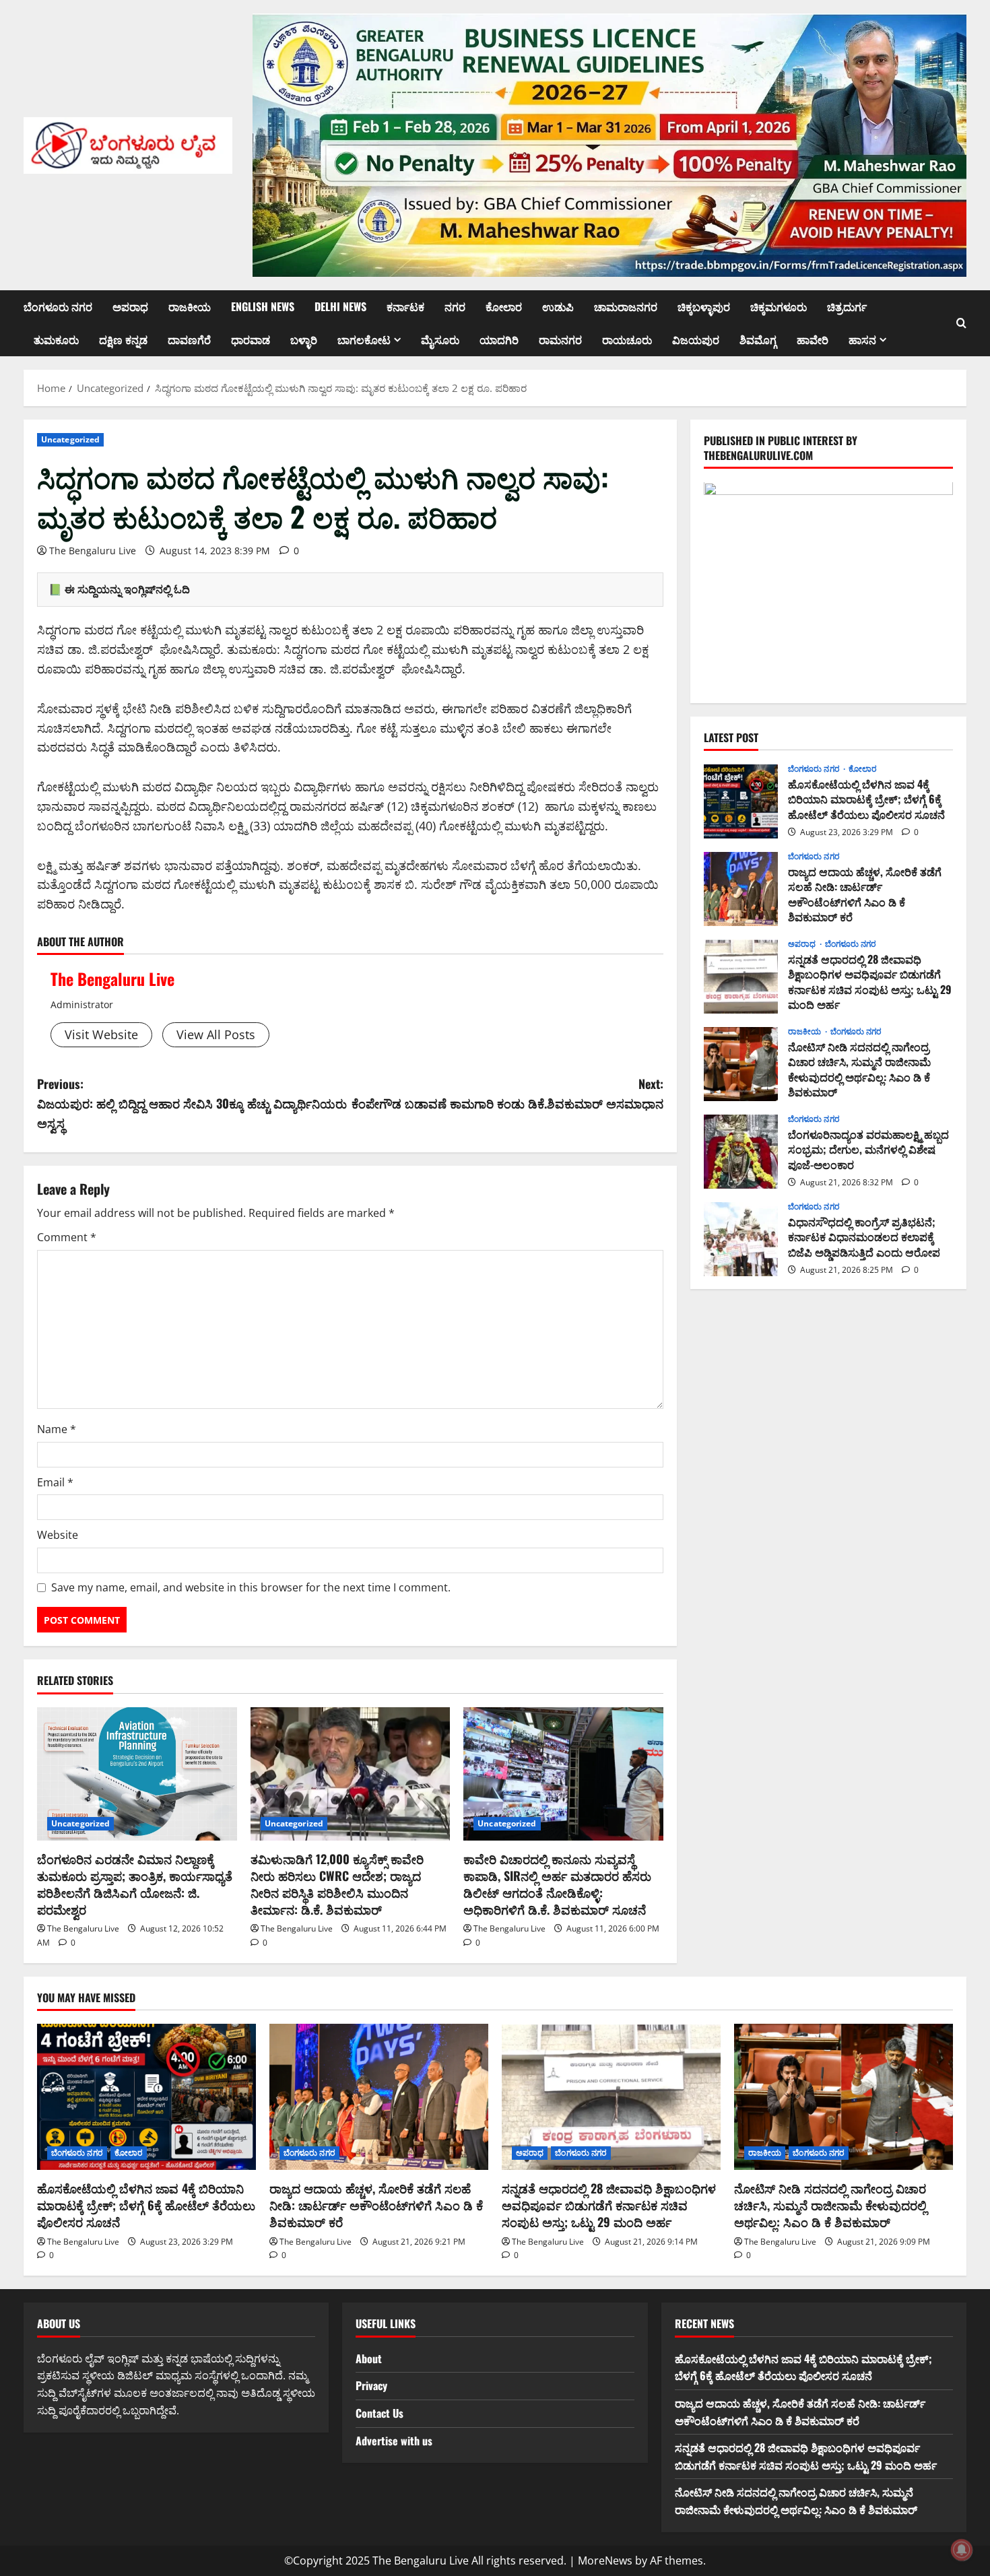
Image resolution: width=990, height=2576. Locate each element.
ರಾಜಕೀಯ (190, 306)
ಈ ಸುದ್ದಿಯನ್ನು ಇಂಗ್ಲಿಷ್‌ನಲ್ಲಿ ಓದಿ (127, 589)
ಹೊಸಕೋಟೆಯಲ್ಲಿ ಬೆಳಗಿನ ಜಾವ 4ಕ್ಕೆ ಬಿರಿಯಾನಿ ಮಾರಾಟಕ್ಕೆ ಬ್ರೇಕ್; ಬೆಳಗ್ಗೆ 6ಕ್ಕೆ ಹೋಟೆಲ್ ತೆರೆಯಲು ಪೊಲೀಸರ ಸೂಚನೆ (741, 801)
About (369, 2358)
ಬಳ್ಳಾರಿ (304, 339)
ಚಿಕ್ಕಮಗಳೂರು (779, 306)
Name (57, 1429)
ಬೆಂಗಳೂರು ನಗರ (58, 306)
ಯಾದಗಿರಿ (499, 339)
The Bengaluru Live (93, 551)
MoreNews (605, 2561)
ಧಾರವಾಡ (251, 339)
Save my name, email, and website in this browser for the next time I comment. (251, 1587)
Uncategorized (70, 439)
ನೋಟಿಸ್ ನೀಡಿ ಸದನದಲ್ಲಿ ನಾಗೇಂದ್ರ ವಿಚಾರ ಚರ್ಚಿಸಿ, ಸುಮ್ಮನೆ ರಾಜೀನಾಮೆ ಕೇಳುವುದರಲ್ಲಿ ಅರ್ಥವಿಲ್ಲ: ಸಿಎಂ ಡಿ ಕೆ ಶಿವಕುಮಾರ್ (741, 1064)
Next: (507, 1093)
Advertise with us (394, 2441)
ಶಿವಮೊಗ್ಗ (758, 339)
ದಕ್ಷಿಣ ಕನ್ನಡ (123, 339)
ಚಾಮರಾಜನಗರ (626, 306)
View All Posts (216, 1034)
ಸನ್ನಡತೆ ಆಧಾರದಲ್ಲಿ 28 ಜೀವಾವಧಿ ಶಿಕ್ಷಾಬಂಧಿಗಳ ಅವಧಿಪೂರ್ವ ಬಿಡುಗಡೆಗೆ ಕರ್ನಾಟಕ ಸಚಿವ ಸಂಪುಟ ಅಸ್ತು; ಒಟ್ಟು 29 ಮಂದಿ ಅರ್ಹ (741, 977)
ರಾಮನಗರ (560, 339)
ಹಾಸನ (862, 339)
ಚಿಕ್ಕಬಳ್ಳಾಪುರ (704, 306)
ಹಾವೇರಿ (813, 339)
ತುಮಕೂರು (56, 339)
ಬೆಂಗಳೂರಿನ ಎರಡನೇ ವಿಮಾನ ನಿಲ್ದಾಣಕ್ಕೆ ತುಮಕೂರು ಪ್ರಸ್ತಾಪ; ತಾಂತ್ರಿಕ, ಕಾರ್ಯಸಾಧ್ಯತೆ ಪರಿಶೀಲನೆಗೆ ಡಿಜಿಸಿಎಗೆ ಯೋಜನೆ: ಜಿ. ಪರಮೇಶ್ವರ (135, 1884)
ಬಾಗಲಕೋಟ (364, 339)
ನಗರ (455, 306)
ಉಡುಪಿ (558, 306)
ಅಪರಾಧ (130, 306)
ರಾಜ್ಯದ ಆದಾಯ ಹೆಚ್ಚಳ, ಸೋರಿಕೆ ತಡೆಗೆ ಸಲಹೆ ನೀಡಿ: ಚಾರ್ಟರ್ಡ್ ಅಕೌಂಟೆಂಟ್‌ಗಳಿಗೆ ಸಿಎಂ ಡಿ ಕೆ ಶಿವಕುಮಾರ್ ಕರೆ (741, 889)
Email (55, 1482)
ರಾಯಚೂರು (627, 339)
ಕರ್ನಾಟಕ (405, 306)
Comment (67, 1237)
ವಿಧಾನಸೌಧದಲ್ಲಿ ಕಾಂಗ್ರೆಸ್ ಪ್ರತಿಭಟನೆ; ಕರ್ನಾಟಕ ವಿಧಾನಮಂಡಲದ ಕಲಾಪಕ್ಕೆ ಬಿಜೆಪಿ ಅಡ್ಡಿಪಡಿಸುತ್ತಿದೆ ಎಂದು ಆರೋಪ (741, 1239)
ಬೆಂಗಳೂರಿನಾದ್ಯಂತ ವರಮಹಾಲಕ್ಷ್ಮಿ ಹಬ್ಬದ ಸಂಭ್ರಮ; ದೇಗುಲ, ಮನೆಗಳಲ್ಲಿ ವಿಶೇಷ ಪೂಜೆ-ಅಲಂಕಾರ (741, 1152)
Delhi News (340, 306)
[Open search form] (961, 323)
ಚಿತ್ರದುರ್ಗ (847, 306)
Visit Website (101, 1034)
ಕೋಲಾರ (504, 306)
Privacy (371, 2385)
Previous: (192, 1103)
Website (58, 1535)
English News (263, 306)
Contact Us (379, 2413)
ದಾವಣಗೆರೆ (189, 339)
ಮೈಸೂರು (440, 339)
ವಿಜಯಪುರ (696, 339)
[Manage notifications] (962, 2550)
